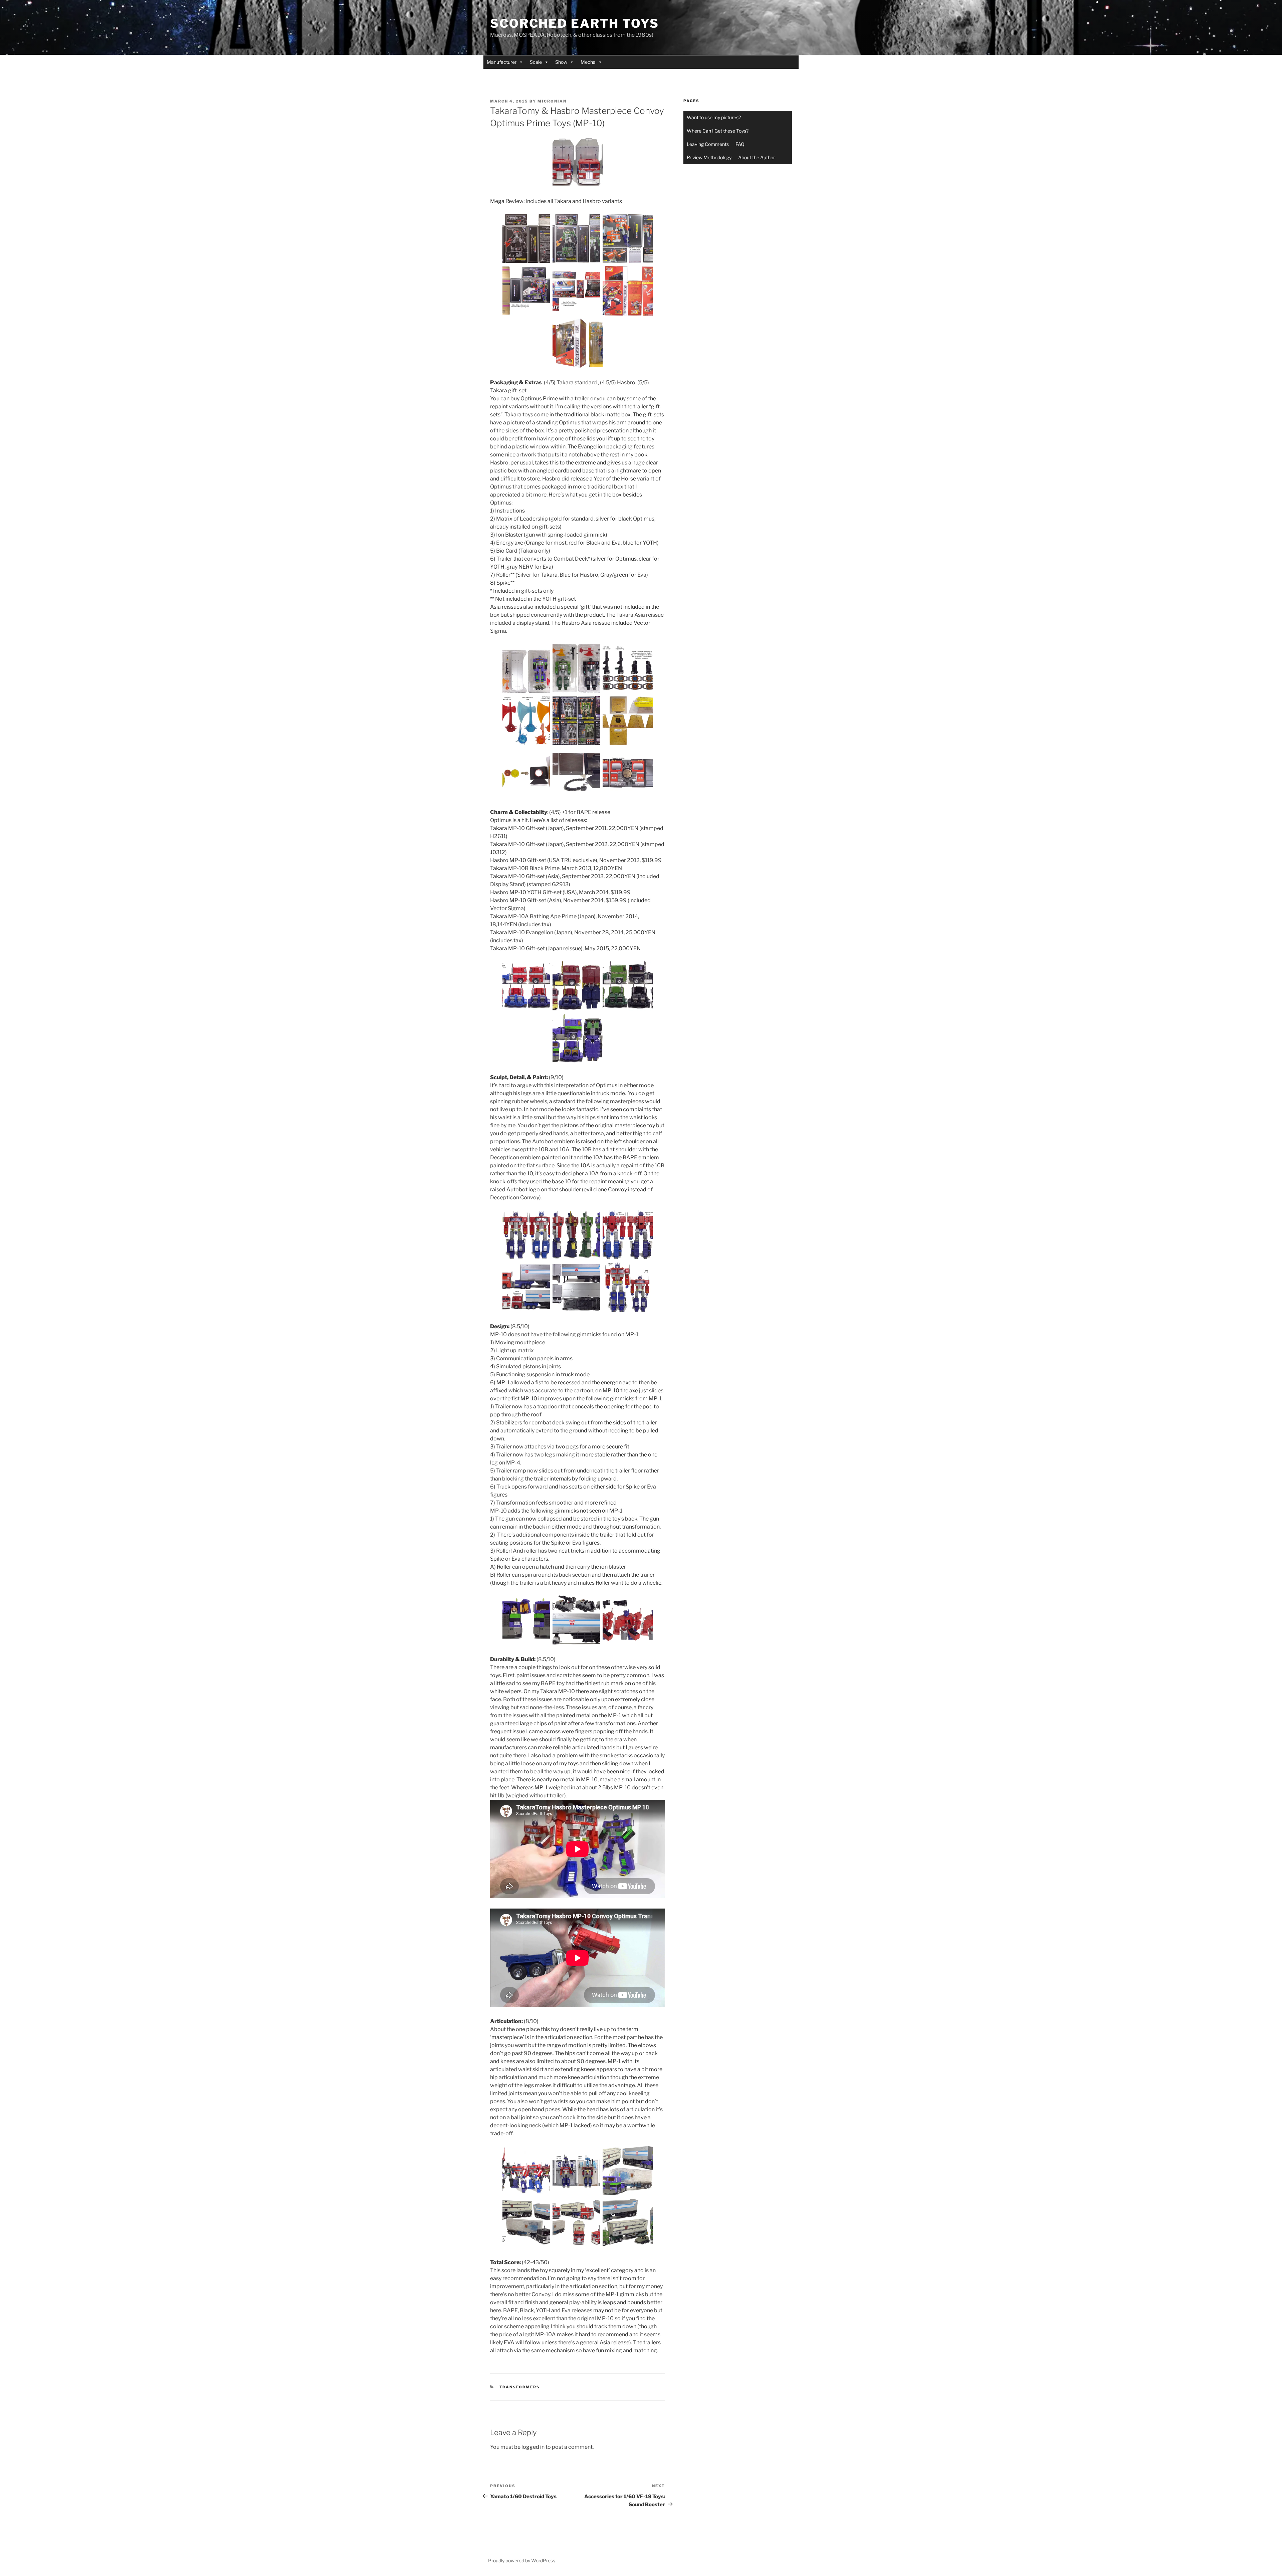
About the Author (757, 157)
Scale (536, 62)
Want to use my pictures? (714, 117)
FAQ (740, 144)
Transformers (520, 2387)
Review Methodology (709, 157)
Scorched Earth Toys (575, 23)
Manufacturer (502, 62)
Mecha (588, 62)
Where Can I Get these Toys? (718, 131)
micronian (552, 101)
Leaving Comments (708, 144)
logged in (533, 2447)
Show (561, 62)
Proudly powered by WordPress (522, 2560)
